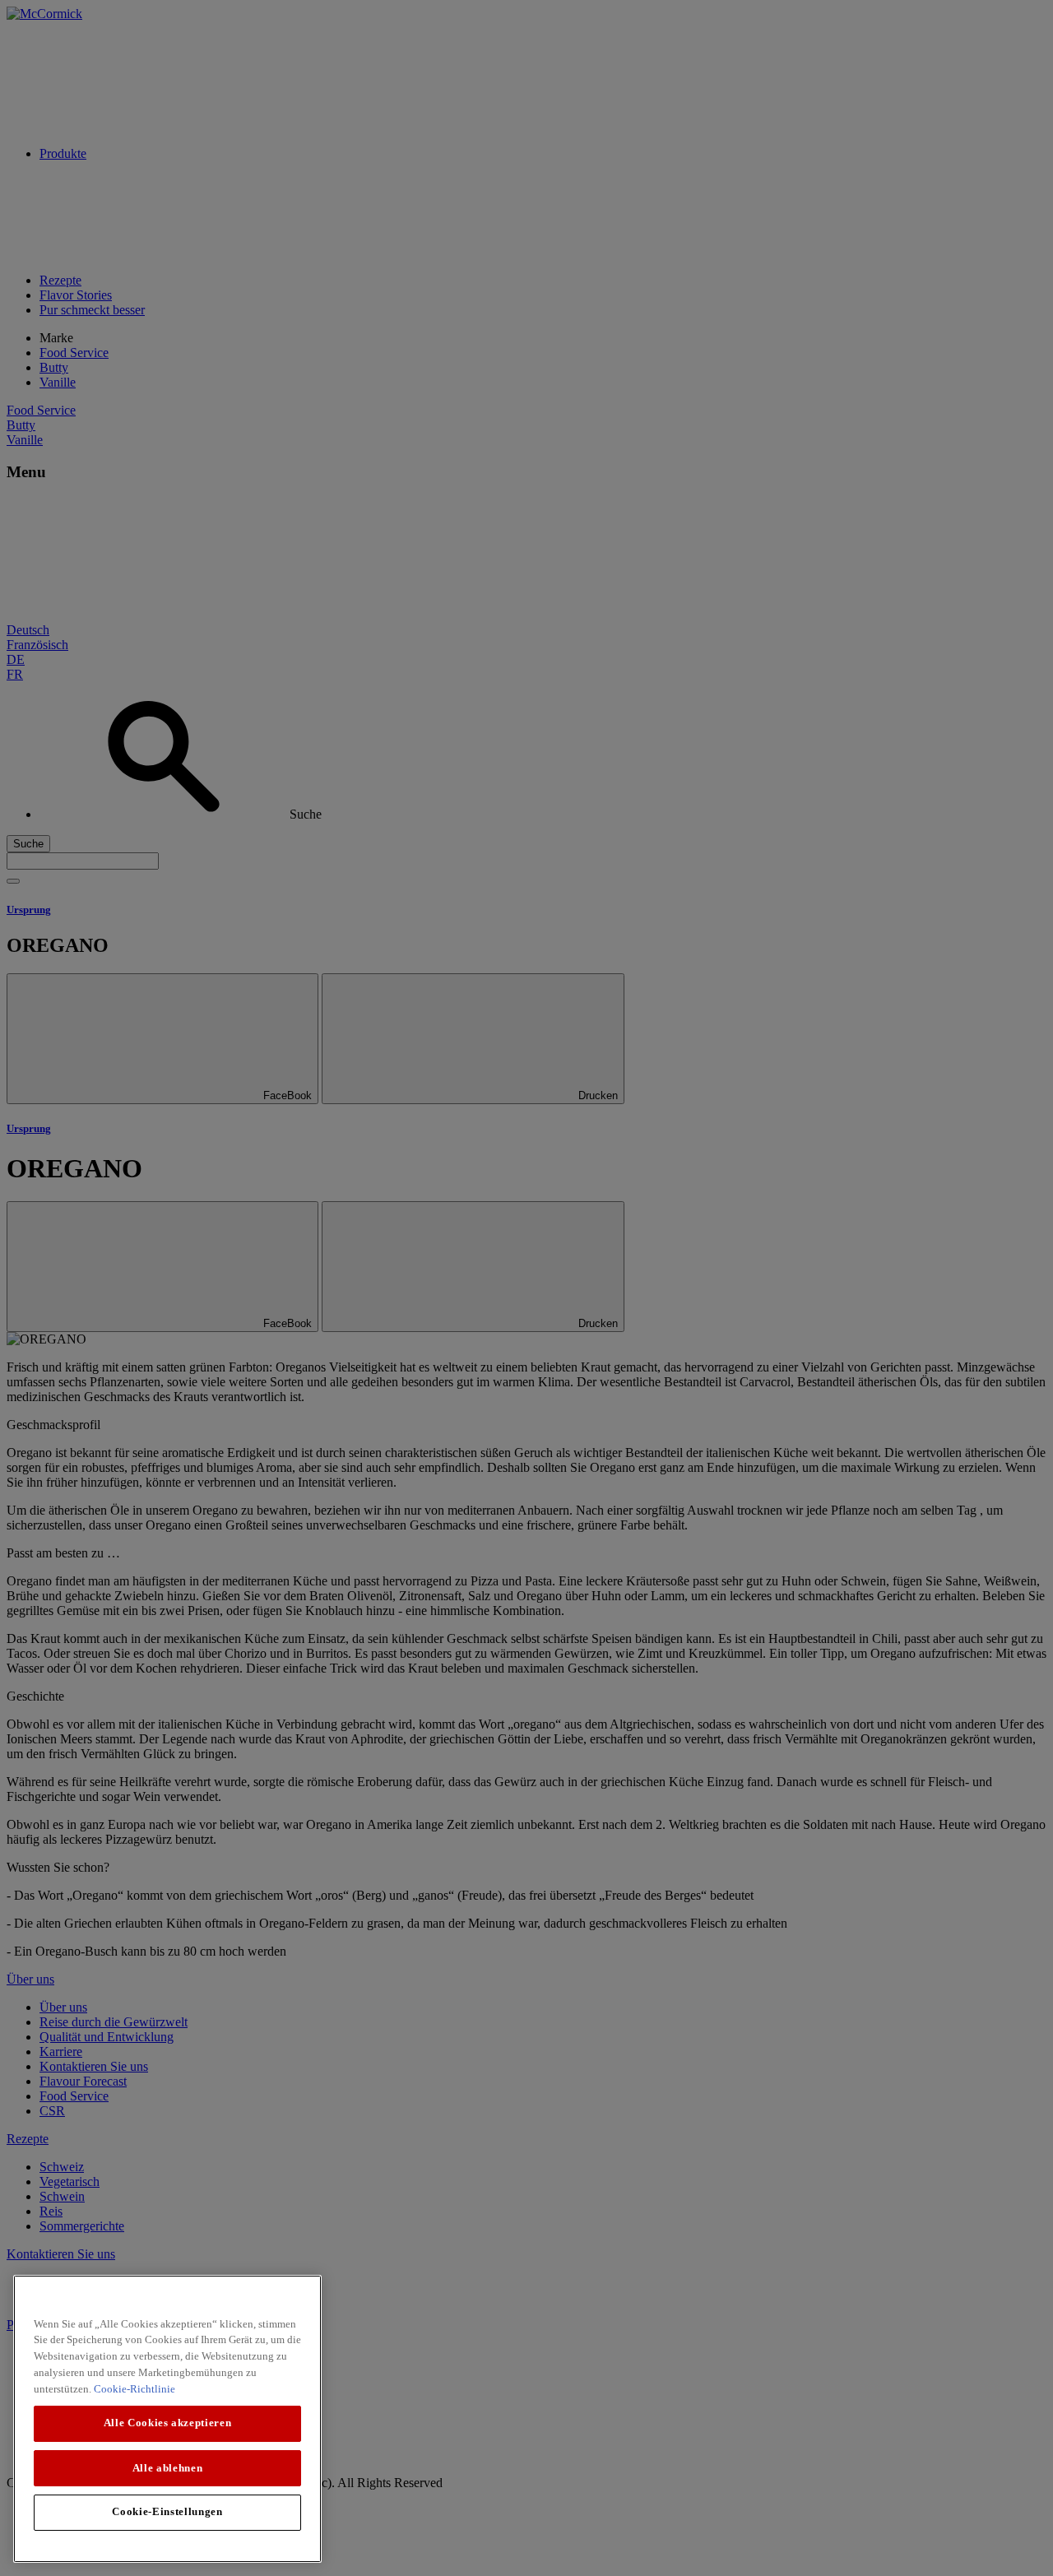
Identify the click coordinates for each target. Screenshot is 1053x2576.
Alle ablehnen (168, 2467)
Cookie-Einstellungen (167, 2511)
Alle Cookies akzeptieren (168, 2423)
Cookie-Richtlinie (135, 2388)
